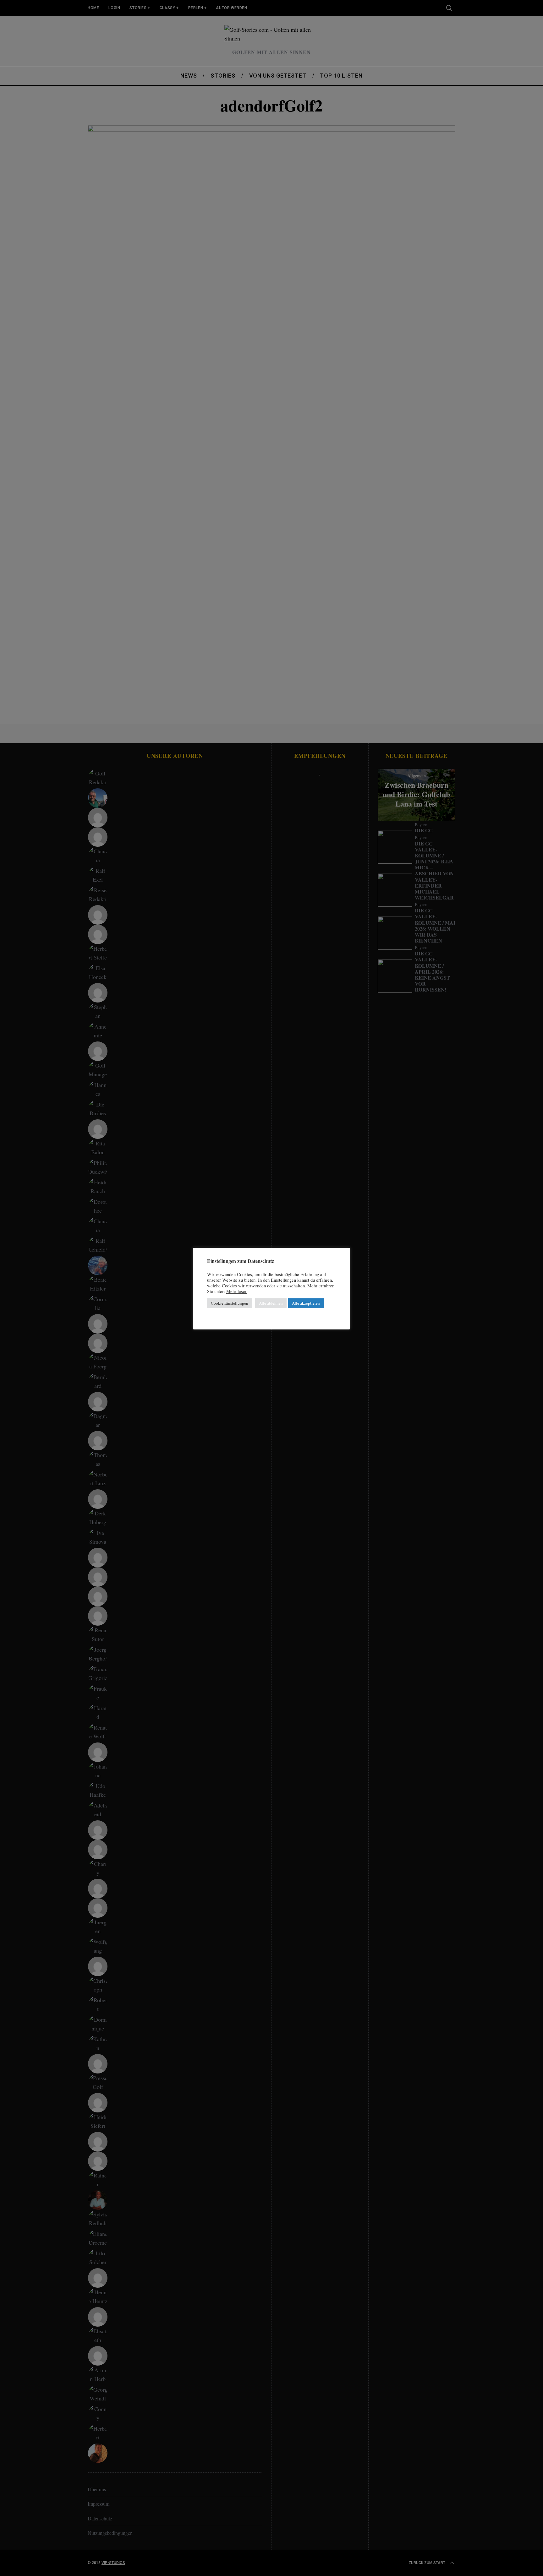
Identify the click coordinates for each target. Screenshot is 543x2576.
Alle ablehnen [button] (271, 1303)
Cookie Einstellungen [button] (230, 1303)
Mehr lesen (237, 1291)
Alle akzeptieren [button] (306, 1303)
